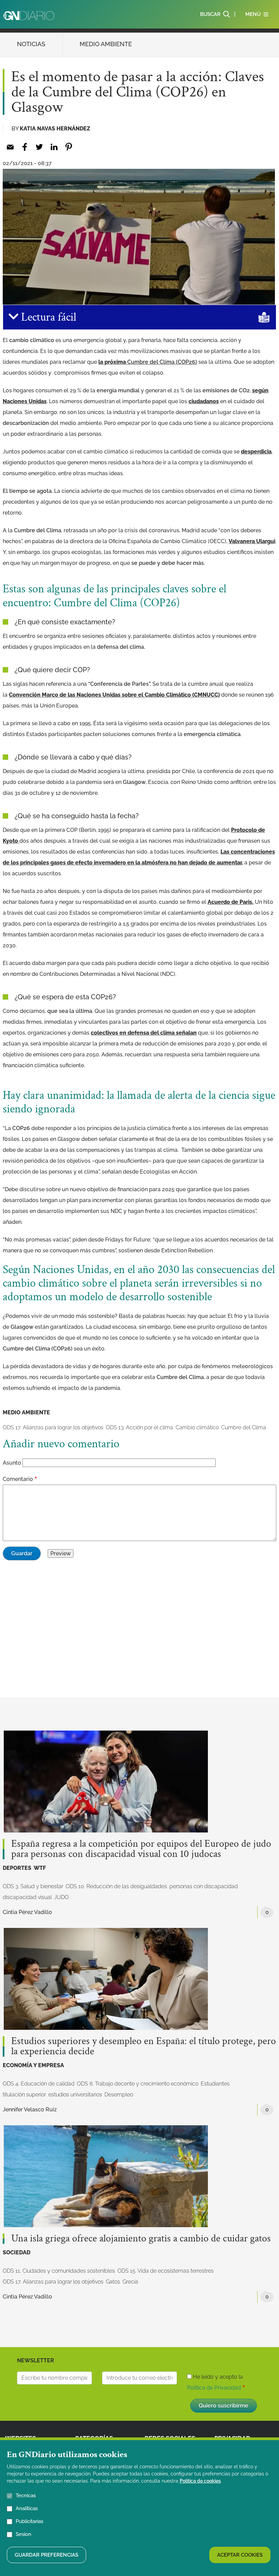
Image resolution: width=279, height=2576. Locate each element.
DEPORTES (17, 1868)
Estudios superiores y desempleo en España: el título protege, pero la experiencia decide (144, 2046)
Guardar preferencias (46, 2555)
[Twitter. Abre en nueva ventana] (39, 147)
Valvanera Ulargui (252, 541)
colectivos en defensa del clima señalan (144, 1033)
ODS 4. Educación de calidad (39, 2084)
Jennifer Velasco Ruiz (30, 2109)
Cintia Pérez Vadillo (27, 1912)
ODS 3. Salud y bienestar (33, 1886)
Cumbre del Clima (244, 1427)
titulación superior (24, 2095)
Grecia (130, 2282)
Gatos (113, 2282)
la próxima (148, 362)
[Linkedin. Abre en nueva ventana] (54, 147)
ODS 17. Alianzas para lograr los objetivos (53, 1427)
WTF (40, 1868)
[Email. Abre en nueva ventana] (10, 147)
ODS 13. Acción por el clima (139, 1427)
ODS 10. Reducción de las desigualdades (116, 1886)
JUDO (61, 1897)
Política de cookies (200, 2481)
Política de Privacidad (214, 2388)
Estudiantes (215, 2084)
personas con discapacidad (204, 1886)
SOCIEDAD (17, 2252)
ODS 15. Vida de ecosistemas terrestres (166, 2271)
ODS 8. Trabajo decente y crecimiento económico (138, 2084)
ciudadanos (204, 401)
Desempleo (119, 2095)
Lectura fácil (47, 317)
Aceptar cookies (240, 2555)
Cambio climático (197, 1427)
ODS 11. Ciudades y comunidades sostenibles (59, 2271)
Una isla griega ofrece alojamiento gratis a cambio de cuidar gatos (141, 2239)
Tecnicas (26, 2495)
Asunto (12, 1463)
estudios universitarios (75, 2095)
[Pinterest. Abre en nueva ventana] (69, 147)
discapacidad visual (27, 1897)
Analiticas (27, 2508)
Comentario (18, 1479)
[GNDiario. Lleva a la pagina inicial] (29, 16)
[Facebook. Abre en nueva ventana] (25, 147)
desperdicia (256, 452)
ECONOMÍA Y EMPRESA (33, 2065)
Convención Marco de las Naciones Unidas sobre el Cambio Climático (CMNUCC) (114, 695)
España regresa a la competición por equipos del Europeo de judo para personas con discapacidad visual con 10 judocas (141, 1849)
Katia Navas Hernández (55, 129)
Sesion (23, 2534)
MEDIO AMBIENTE (106, 44)
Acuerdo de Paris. (231, 902)
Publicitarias (29, 2521)
